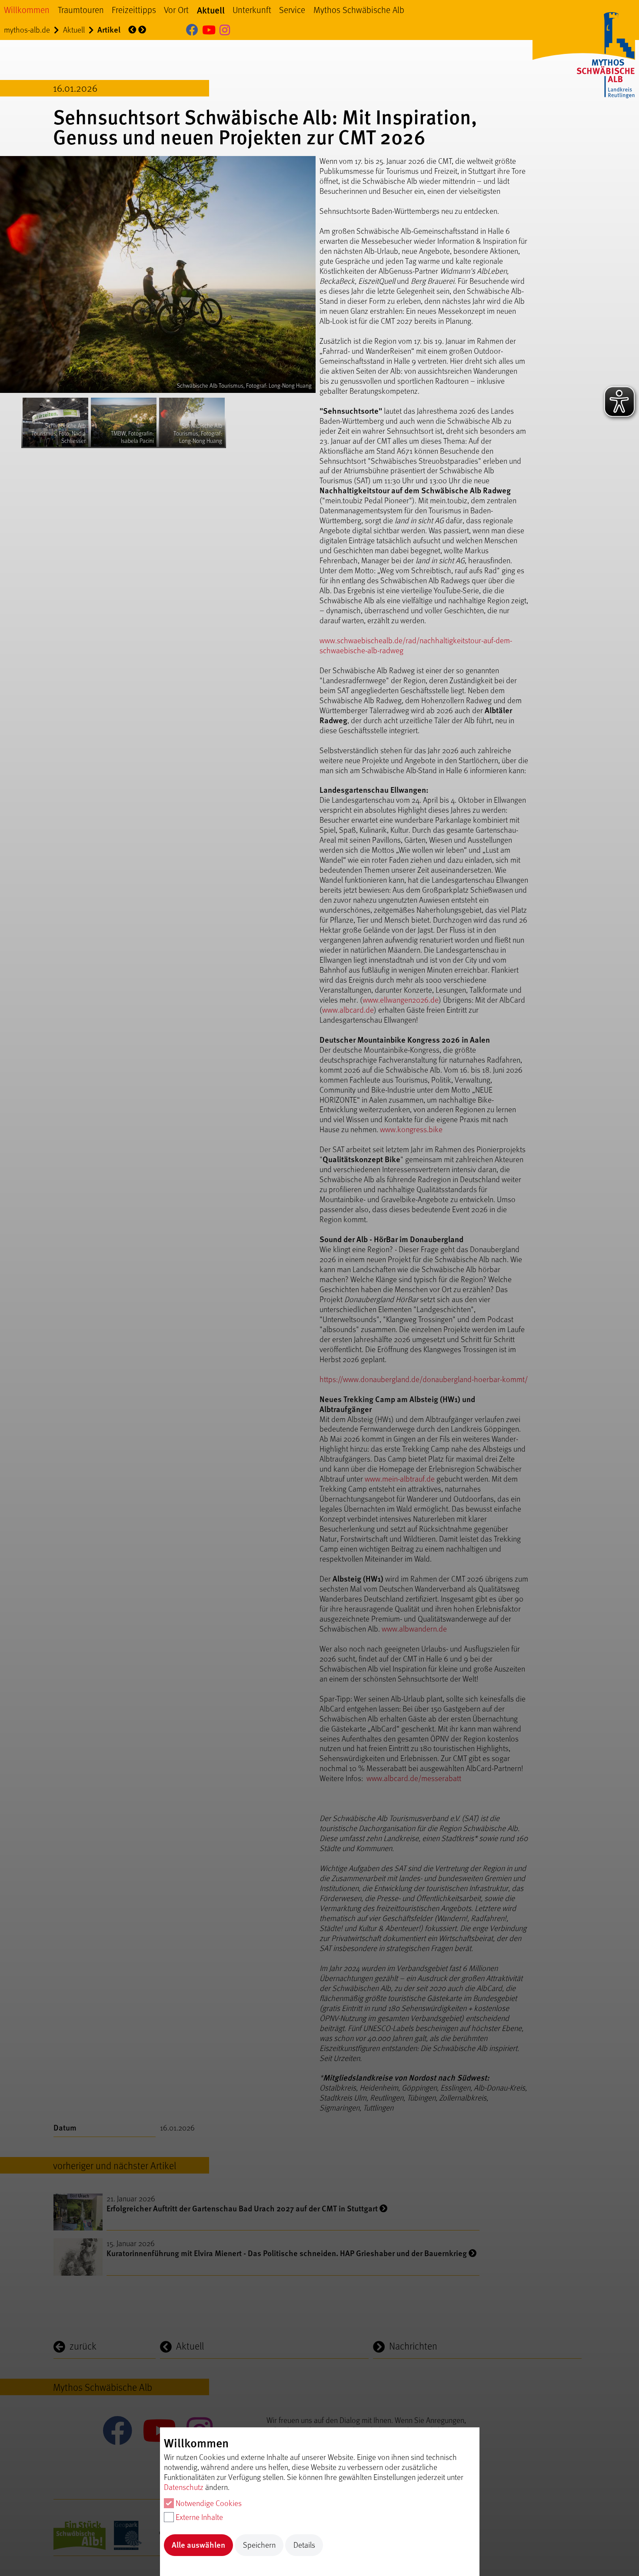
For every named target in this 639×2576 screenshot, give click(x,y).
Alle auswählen (198, 2544)
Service (292, 10)
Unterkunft (252, 10)
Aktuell (211, 10)
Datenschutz (184, 2487)
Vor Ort (176, 10)
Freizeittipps (134, 10)
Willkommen (27, 10)
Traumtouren (81, 10)
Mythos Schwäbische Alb (359, 10)
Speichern (259, 2544)
